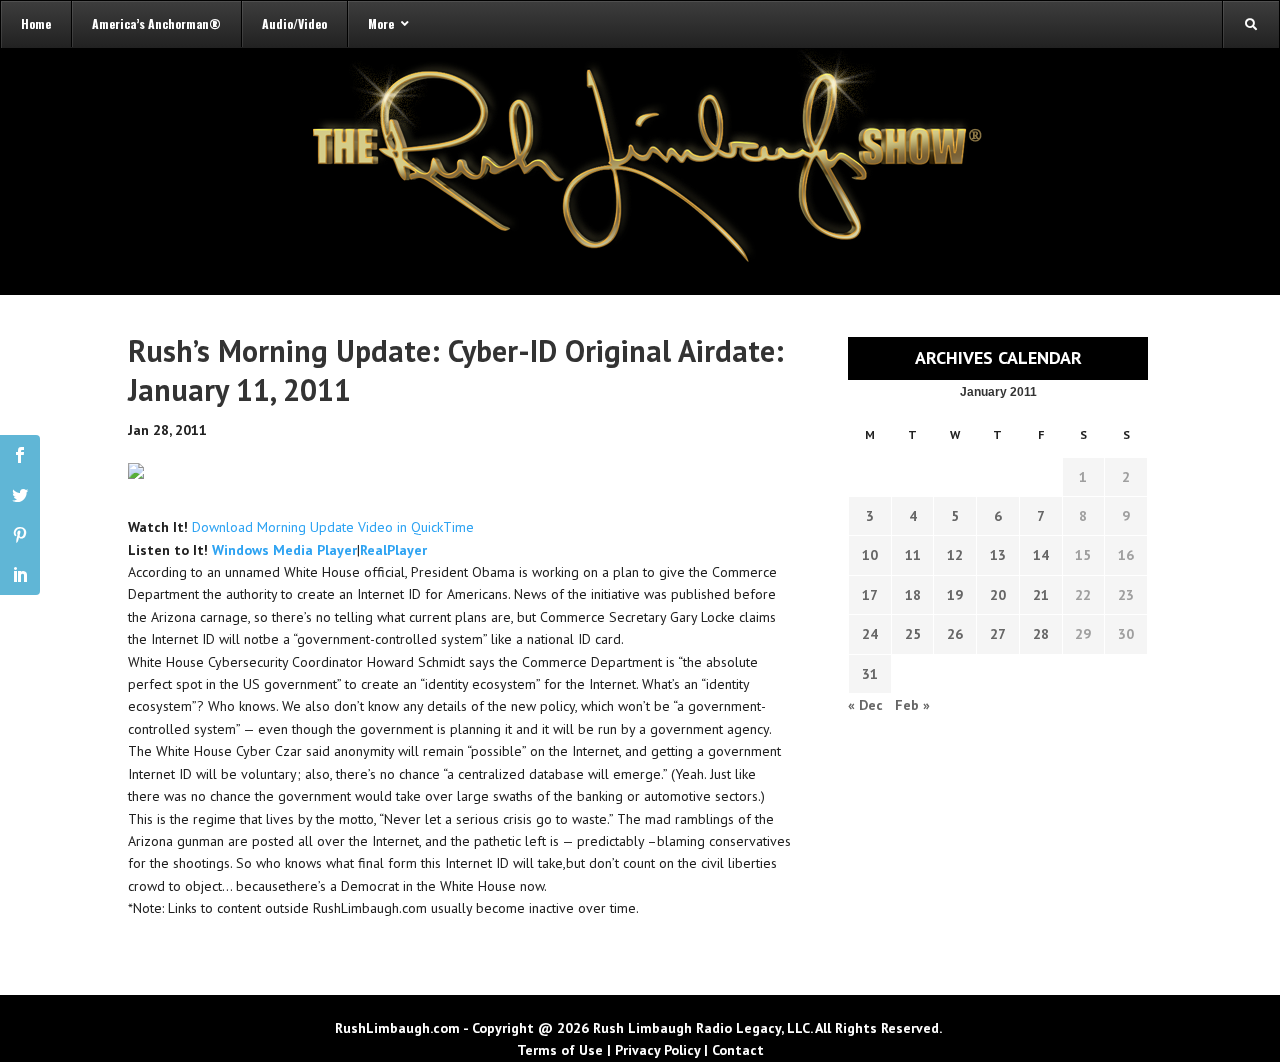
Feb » (912, 705)
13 (998, 555)
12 (955, 555)
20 (998, 595)
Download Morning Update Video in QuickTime (333, 527)
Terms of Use (560, 1050)
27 (998, 634)
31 (870, 674)
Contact (738, 1050)
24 (870, 634)
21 (1041, 595)
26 (955, 634)
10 (870, 555)
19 (955, 595)
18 (913, 595)
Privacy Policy (657, 1050)
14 (1041, 555)
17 (870, 595)
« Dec (865, 705)
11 (913, 555)
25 (913, 634)
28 (1041, 634)
